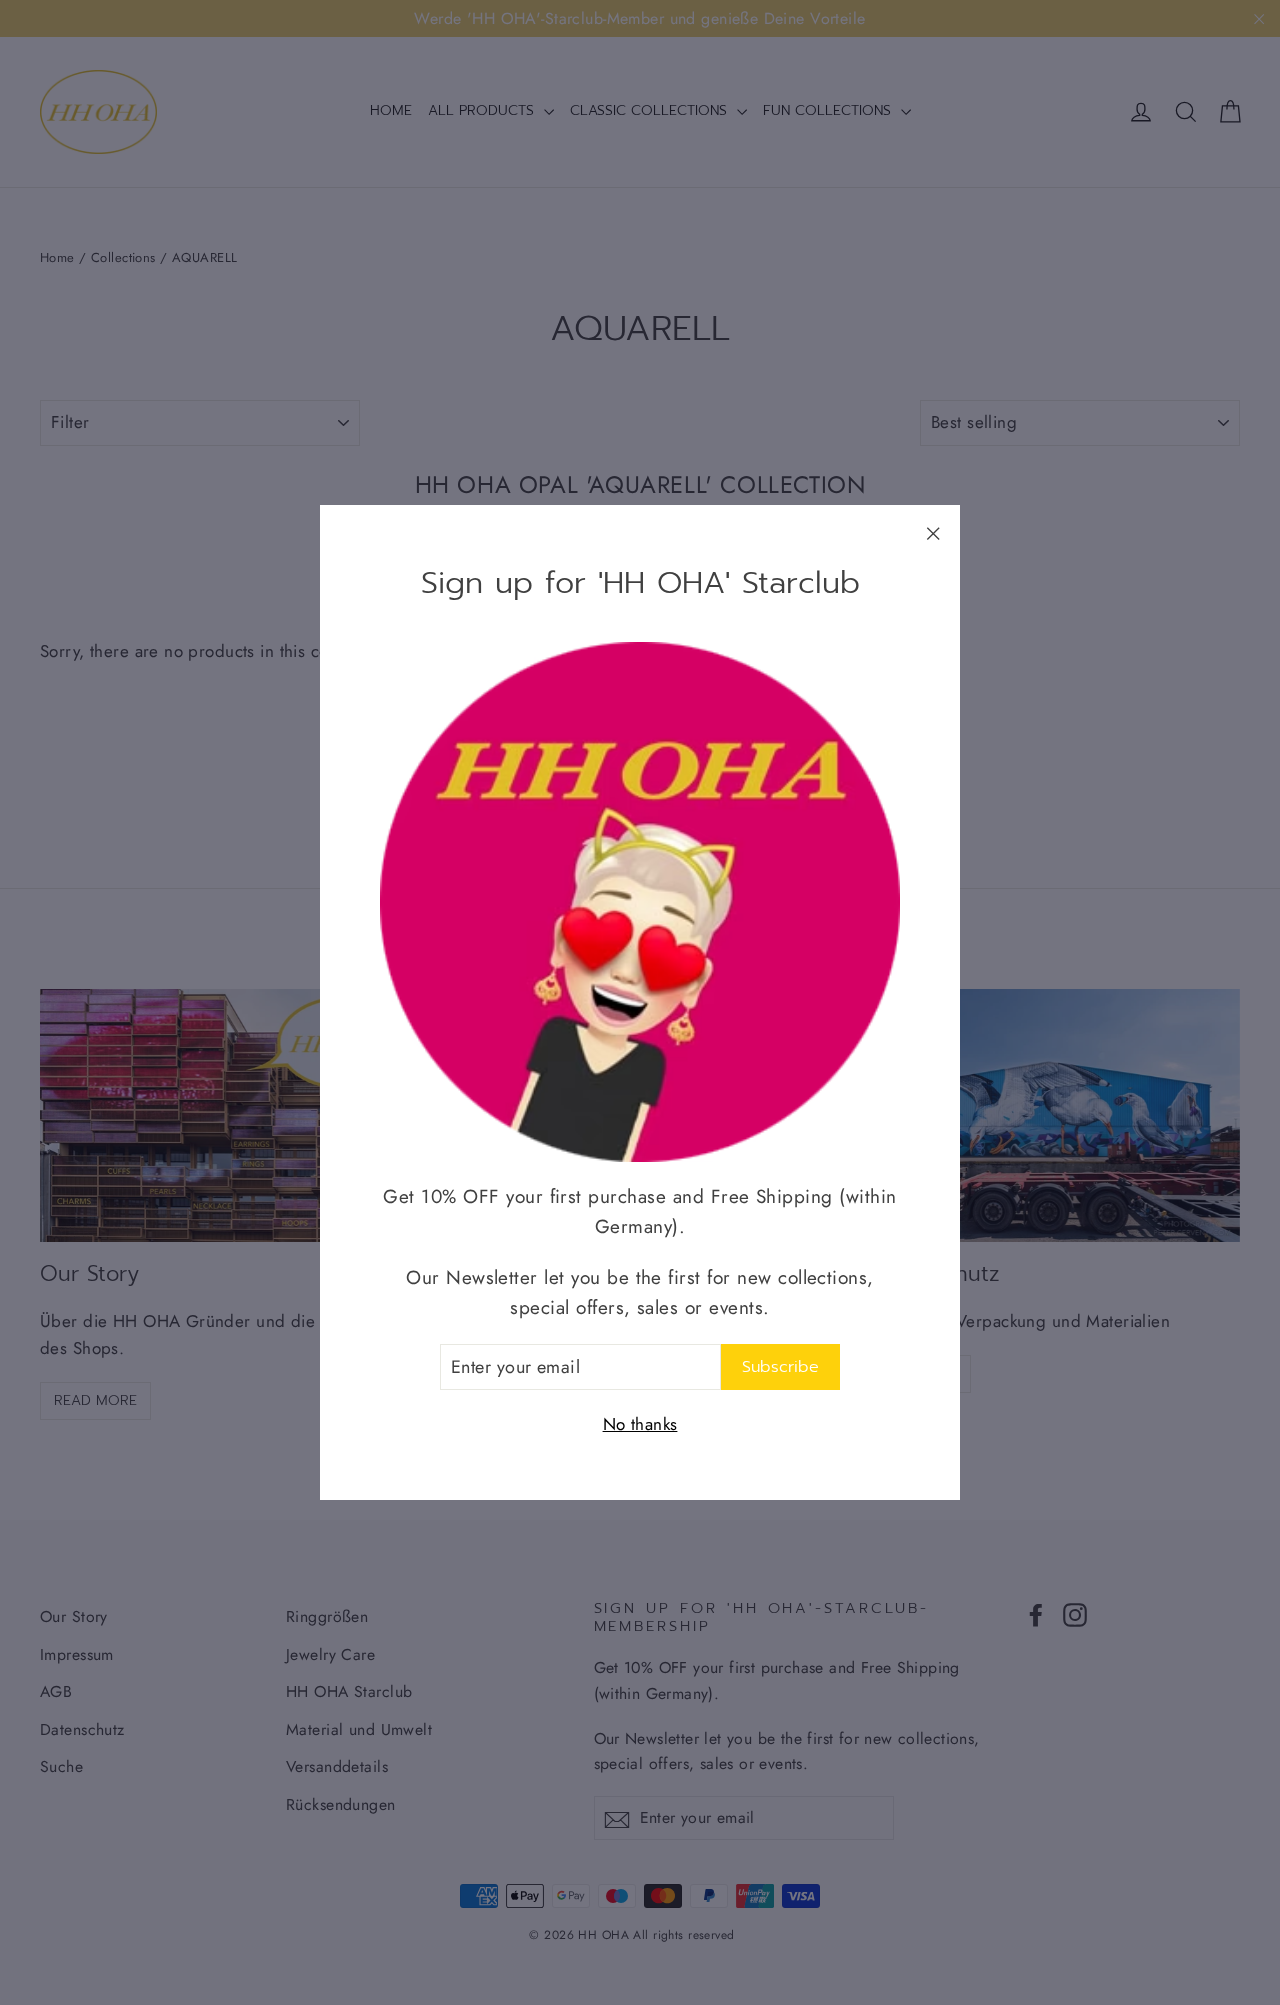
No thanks (640, 1424)
